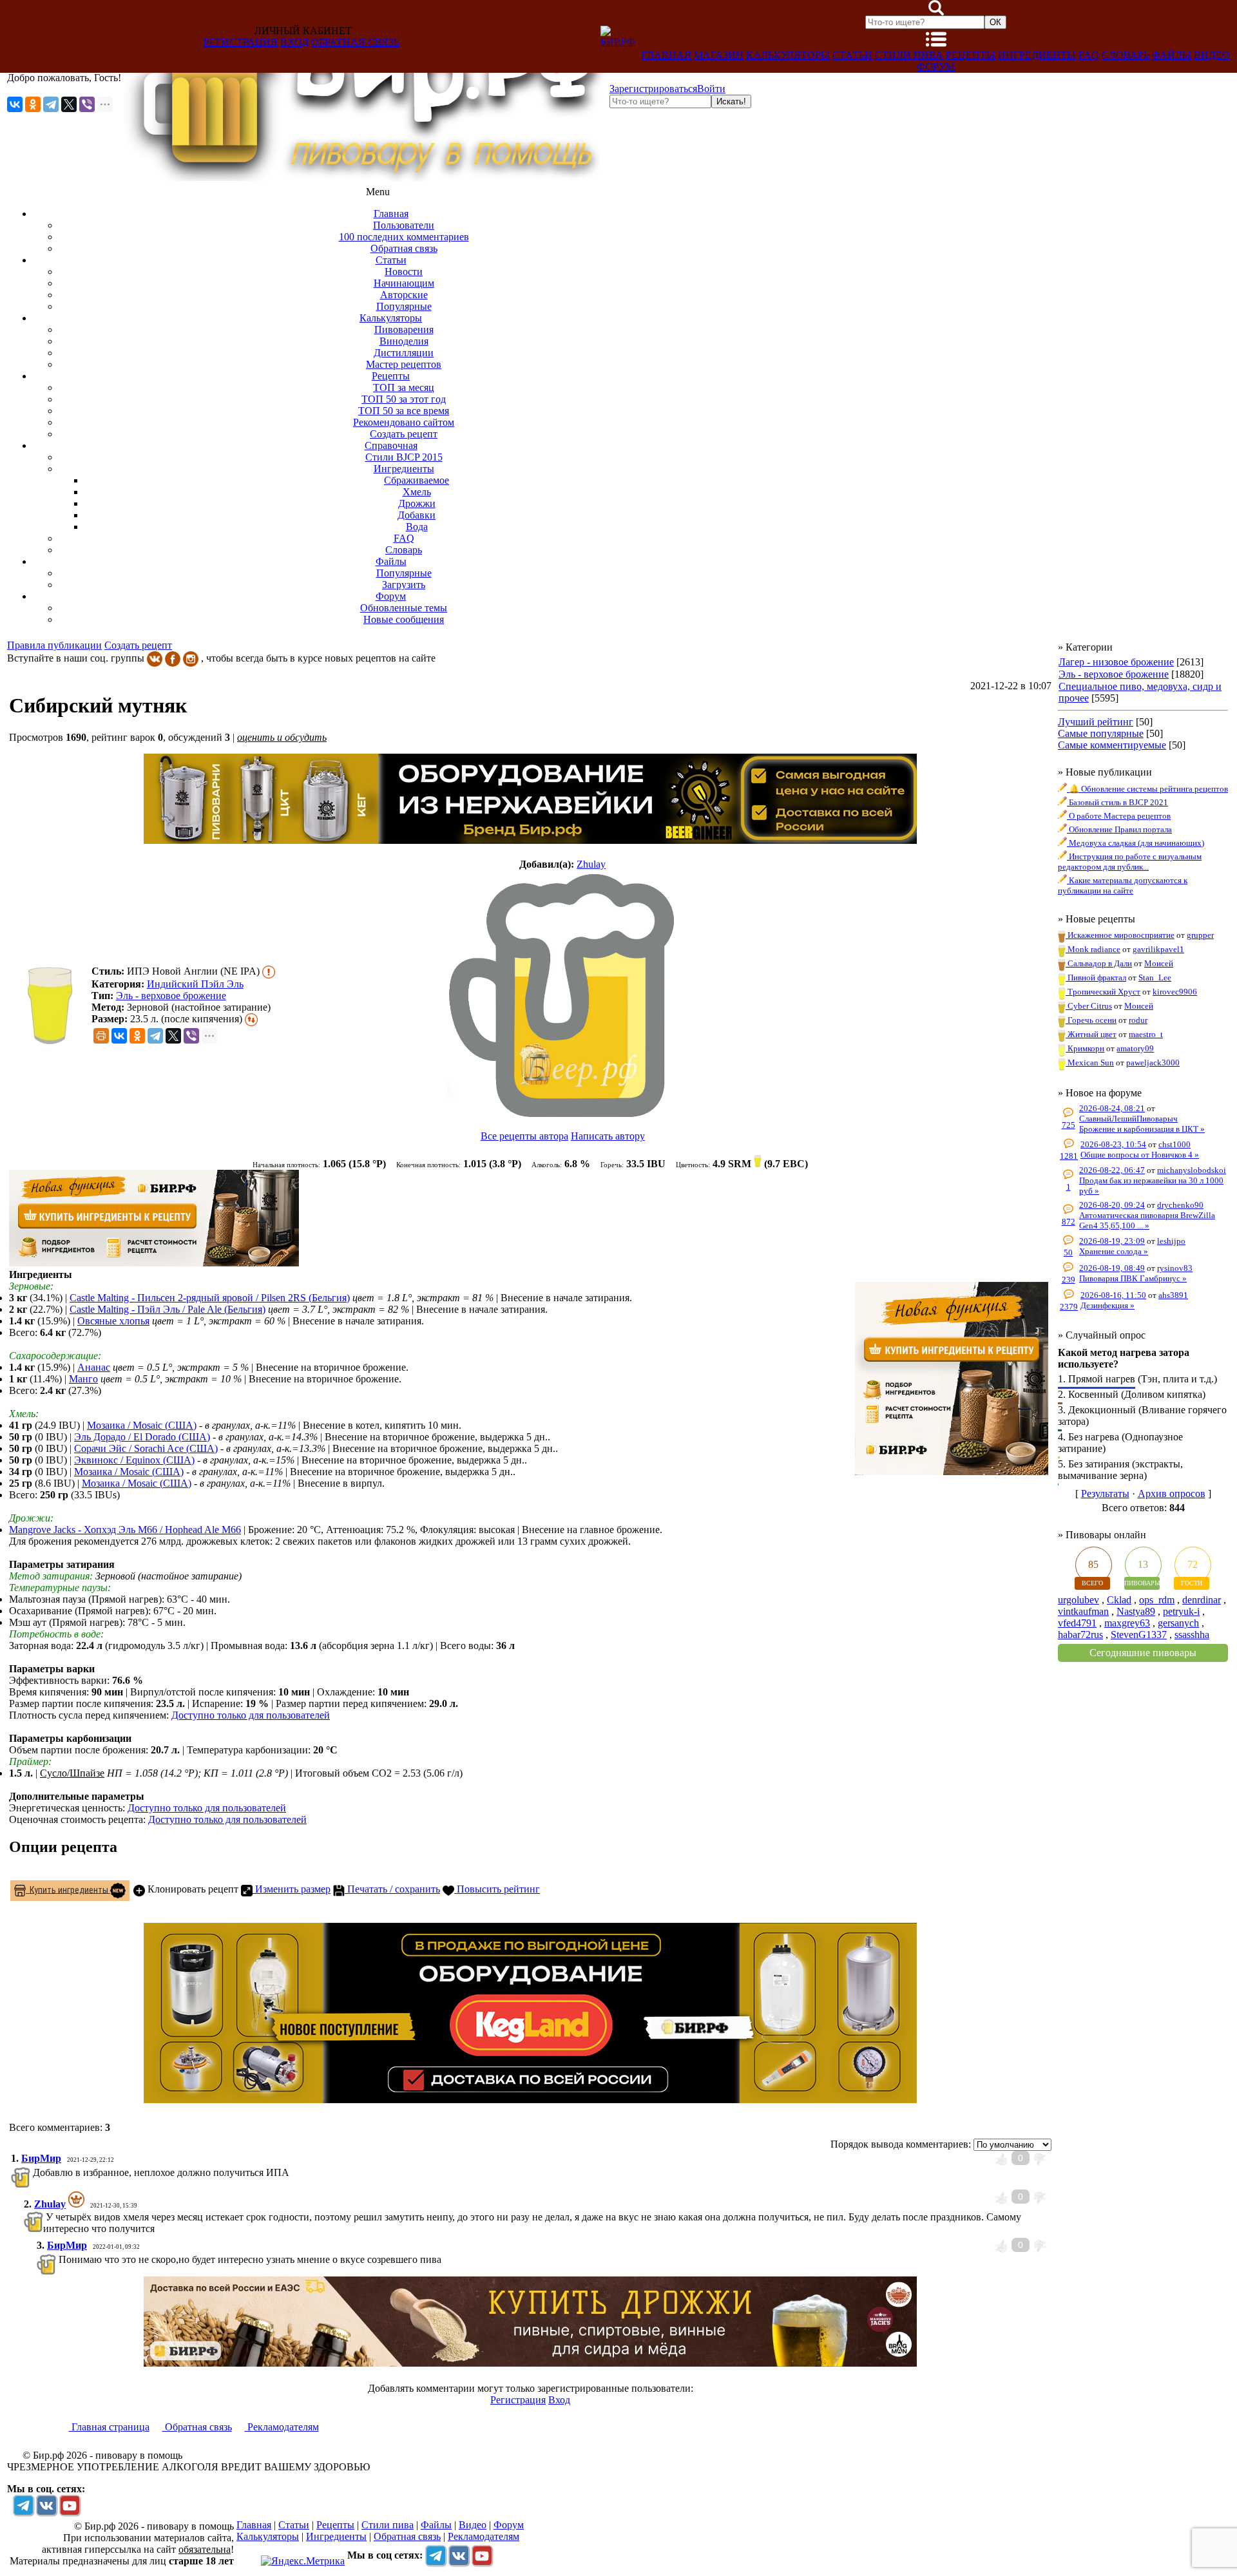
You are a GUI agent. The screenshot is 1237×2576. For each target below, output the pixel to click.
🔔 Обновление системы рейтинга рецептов (1147, 789)
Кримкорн (1085, 1048)
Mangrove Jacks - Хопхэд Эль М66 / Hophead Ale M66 (125, 1530)
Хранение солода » (1114, 1251)
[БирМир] (32, 2172)
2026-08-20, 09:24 (1112, 1205)
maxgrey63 (1127, 1623)
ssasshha (1192, 1635)
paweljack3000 (1153, 1063)
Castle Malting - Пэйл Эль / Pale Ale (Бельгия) (168, 1309)
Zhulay (591, 864)
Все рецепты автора (524, 1136)
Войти (711, 89)
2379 (1069, 1307)
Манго (83, 1379)
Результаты (1105, 1493)
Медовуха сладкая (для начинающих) (1136, 843)
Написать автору (608, 1136)
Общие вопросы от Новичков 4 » (1140, 1155)
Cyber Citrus (1089, 1006)
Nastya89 (1136, 1611)
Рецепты (971, 55)
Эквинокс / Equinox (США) (134, 1460)
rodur (1138, 1020)
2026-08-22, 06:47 (1112, 1170)
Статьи (852, 55)
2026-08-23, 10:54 (1113, 1144)
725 (1069, 1125)
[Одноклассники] (33, 104)
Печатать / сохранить (392, 1889)
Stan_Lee (1155, 978)
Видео (1212, 55)
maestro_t (1146, 1034)
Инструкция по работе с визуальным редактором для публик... (1130, 862)
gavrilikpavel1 (1158, 949)
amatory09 (1135, 1048)
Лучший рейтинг (1096, 722)
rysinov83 (1175, 1268)
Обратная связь (355, 42)
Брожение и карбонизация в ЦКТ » (1142, 1129)
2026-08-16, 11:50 (1113, 1295)
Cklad (1119, 1600)
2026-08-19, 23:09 (1112, 1241)
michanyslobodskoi (1192, 1170)
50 (1068, 1253)
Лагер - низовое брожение (1116, 662)
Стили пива (909, 55)
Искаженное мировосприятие (1120, 935)
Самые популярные (1101, 733)
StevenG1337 (1139, 1635)
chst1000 (1175, 1144)
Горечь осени (1091, 1020)
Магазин (719, 55)
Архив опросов (1172, 1493)
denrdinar (1202, 1600)
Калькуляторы (788, 55)
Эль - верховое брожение (171, 996)
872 (1069, 1222)
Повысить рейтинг (497, 1889)
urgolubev (1079, 1600)
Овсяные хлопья (113, 1321)
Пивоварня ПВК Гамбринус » (1133, 1278)
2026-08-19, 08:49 (1112, 1268)
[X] (69, 104)
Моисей (1159, 963)
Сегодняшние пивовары (1143, 1653)
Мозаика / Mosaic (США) (142, 1425)
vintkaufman (1083, 1611)
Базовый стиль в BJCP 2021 (1117, 802)
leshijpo (1171, 1241)
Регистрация (241, 42)
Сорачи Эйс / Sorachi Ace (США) (146, 1448)
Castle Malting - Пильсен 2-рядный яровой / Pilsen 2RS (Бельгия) (210, 1298)
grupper (1200, 935)
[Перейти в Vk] (46, 2505)
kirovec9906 (1175, 992)
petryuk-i (1181, 1611)
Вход (294, 42)
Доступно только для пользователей (251, 1715)
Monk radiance (1093, 949)
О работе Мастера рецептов (1119, 816)
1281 (1069, 1156)
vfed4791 (1077, 1623)
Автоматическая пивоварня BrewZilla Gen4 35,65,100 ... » (1147, 1220)
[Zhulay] (562, 995)
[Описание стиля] (269, 971)
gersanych (1178, 1623)
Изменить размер (292, 1889)
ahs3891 (1173, 1295)
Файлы (1172, 55)
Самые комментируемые (1112, 745)
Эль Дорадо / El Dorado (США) (142, 1437)
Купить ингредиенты (68, 1889)
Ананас (94, 1367)
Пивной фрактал (1096, 978)
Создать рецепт (138, 645)
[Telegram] (51, 104)
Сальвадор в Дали (1099, 963)
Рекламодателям (282, 2427)
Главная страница (109, 2427)
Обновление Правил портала (1119, 829)
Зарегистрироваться (653, 89)
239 (1069, 1280)
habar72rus (1080, 1635)
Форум (936, 67)
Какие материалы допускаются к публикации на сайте (1123, 885)
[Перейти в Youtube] (70, 2505)
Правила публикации (54, 645)
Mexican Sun (1090, 1063)
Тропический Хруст (1103, 992)
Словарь (1126, 55)
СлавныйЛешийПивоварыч (1128, 1119)
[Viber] (87, 104)
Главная (666, 55)
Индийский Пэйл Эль (195, 984)
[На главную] (365, 177)
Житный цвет (1091, 1034)
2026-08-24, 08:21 (1112, 1108)
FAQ (1089, 55)
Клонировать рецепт (192, 1889)
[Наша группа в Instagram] (191, 658)
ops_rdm (1157, 1600)
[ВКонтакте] (15, 104)
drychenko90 (1180, 1205)
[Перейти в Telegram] (23, 2505)
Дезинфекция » (1108, 1305)
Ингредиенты (1037, 55)
